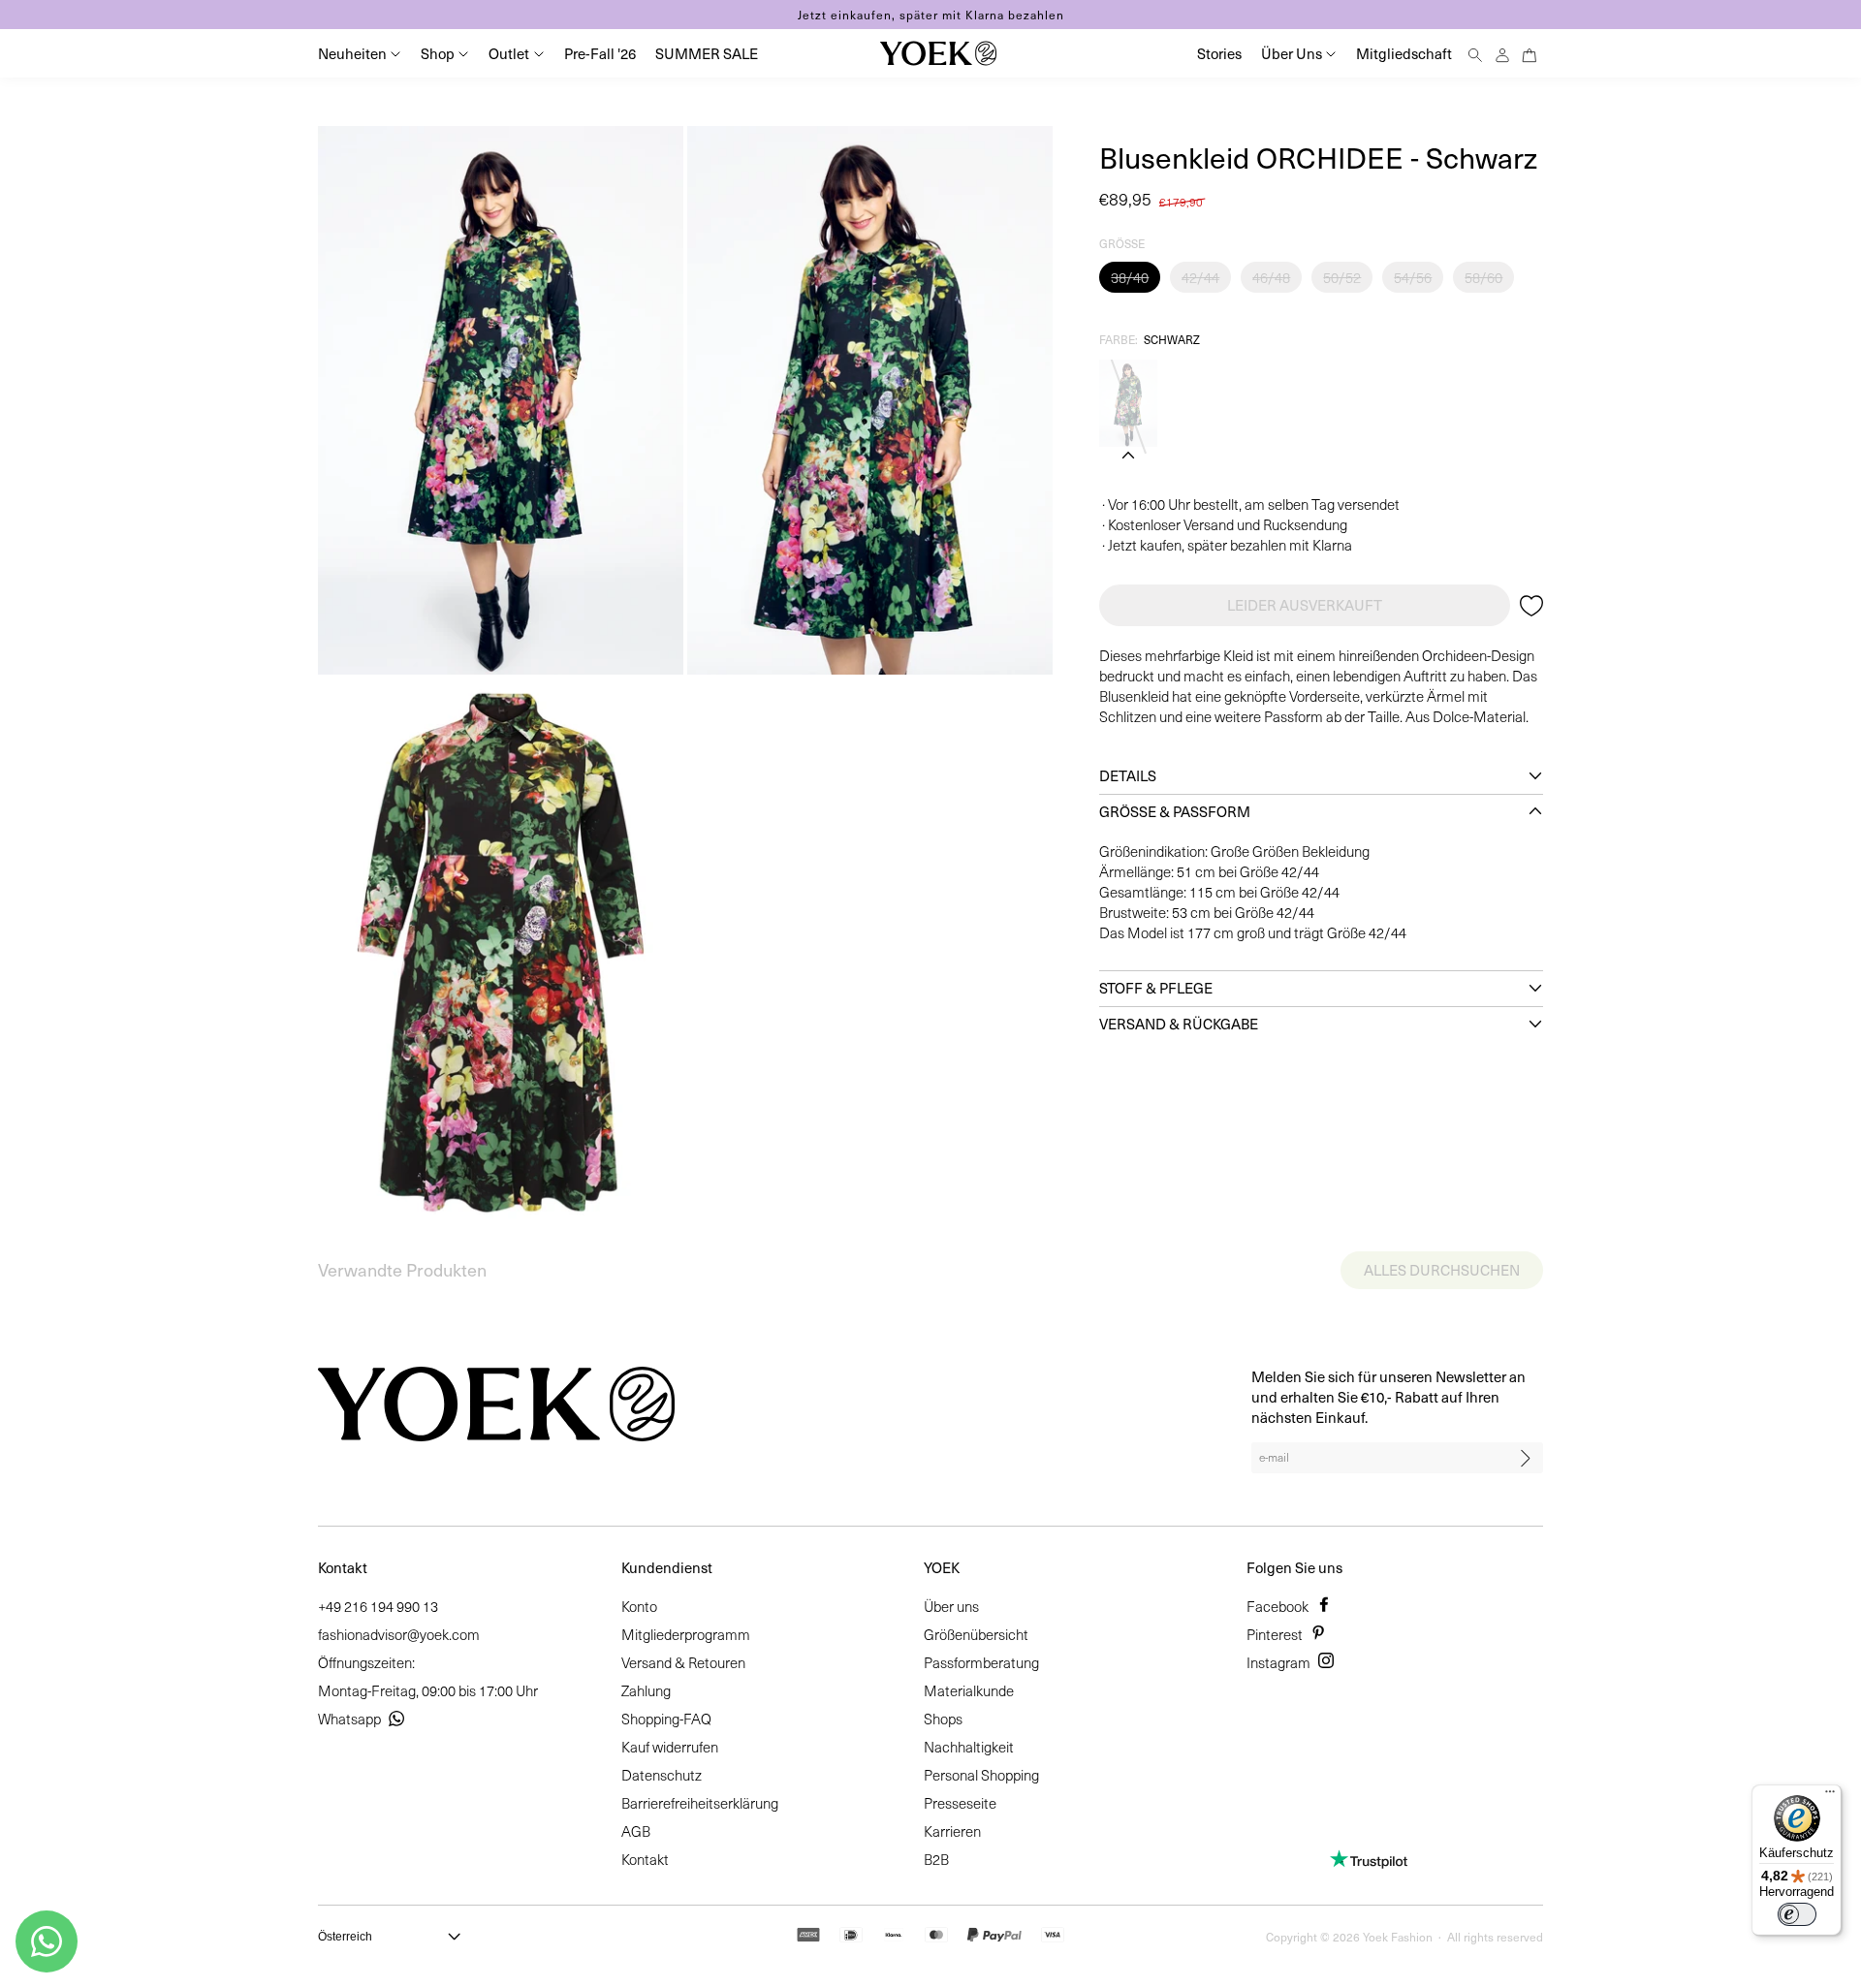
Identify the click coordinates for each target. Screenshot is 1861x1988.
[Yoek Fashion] (938, 53)
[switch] (1797, 1914)
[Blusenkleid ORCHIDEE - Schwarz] (1128, 403)
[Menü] (1830, 1796)
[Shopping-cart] (1530, 53)
